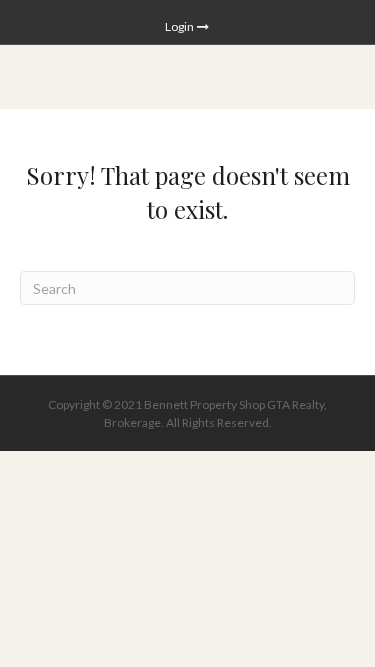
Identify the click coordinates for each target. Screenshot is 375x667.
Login (180, 26)
